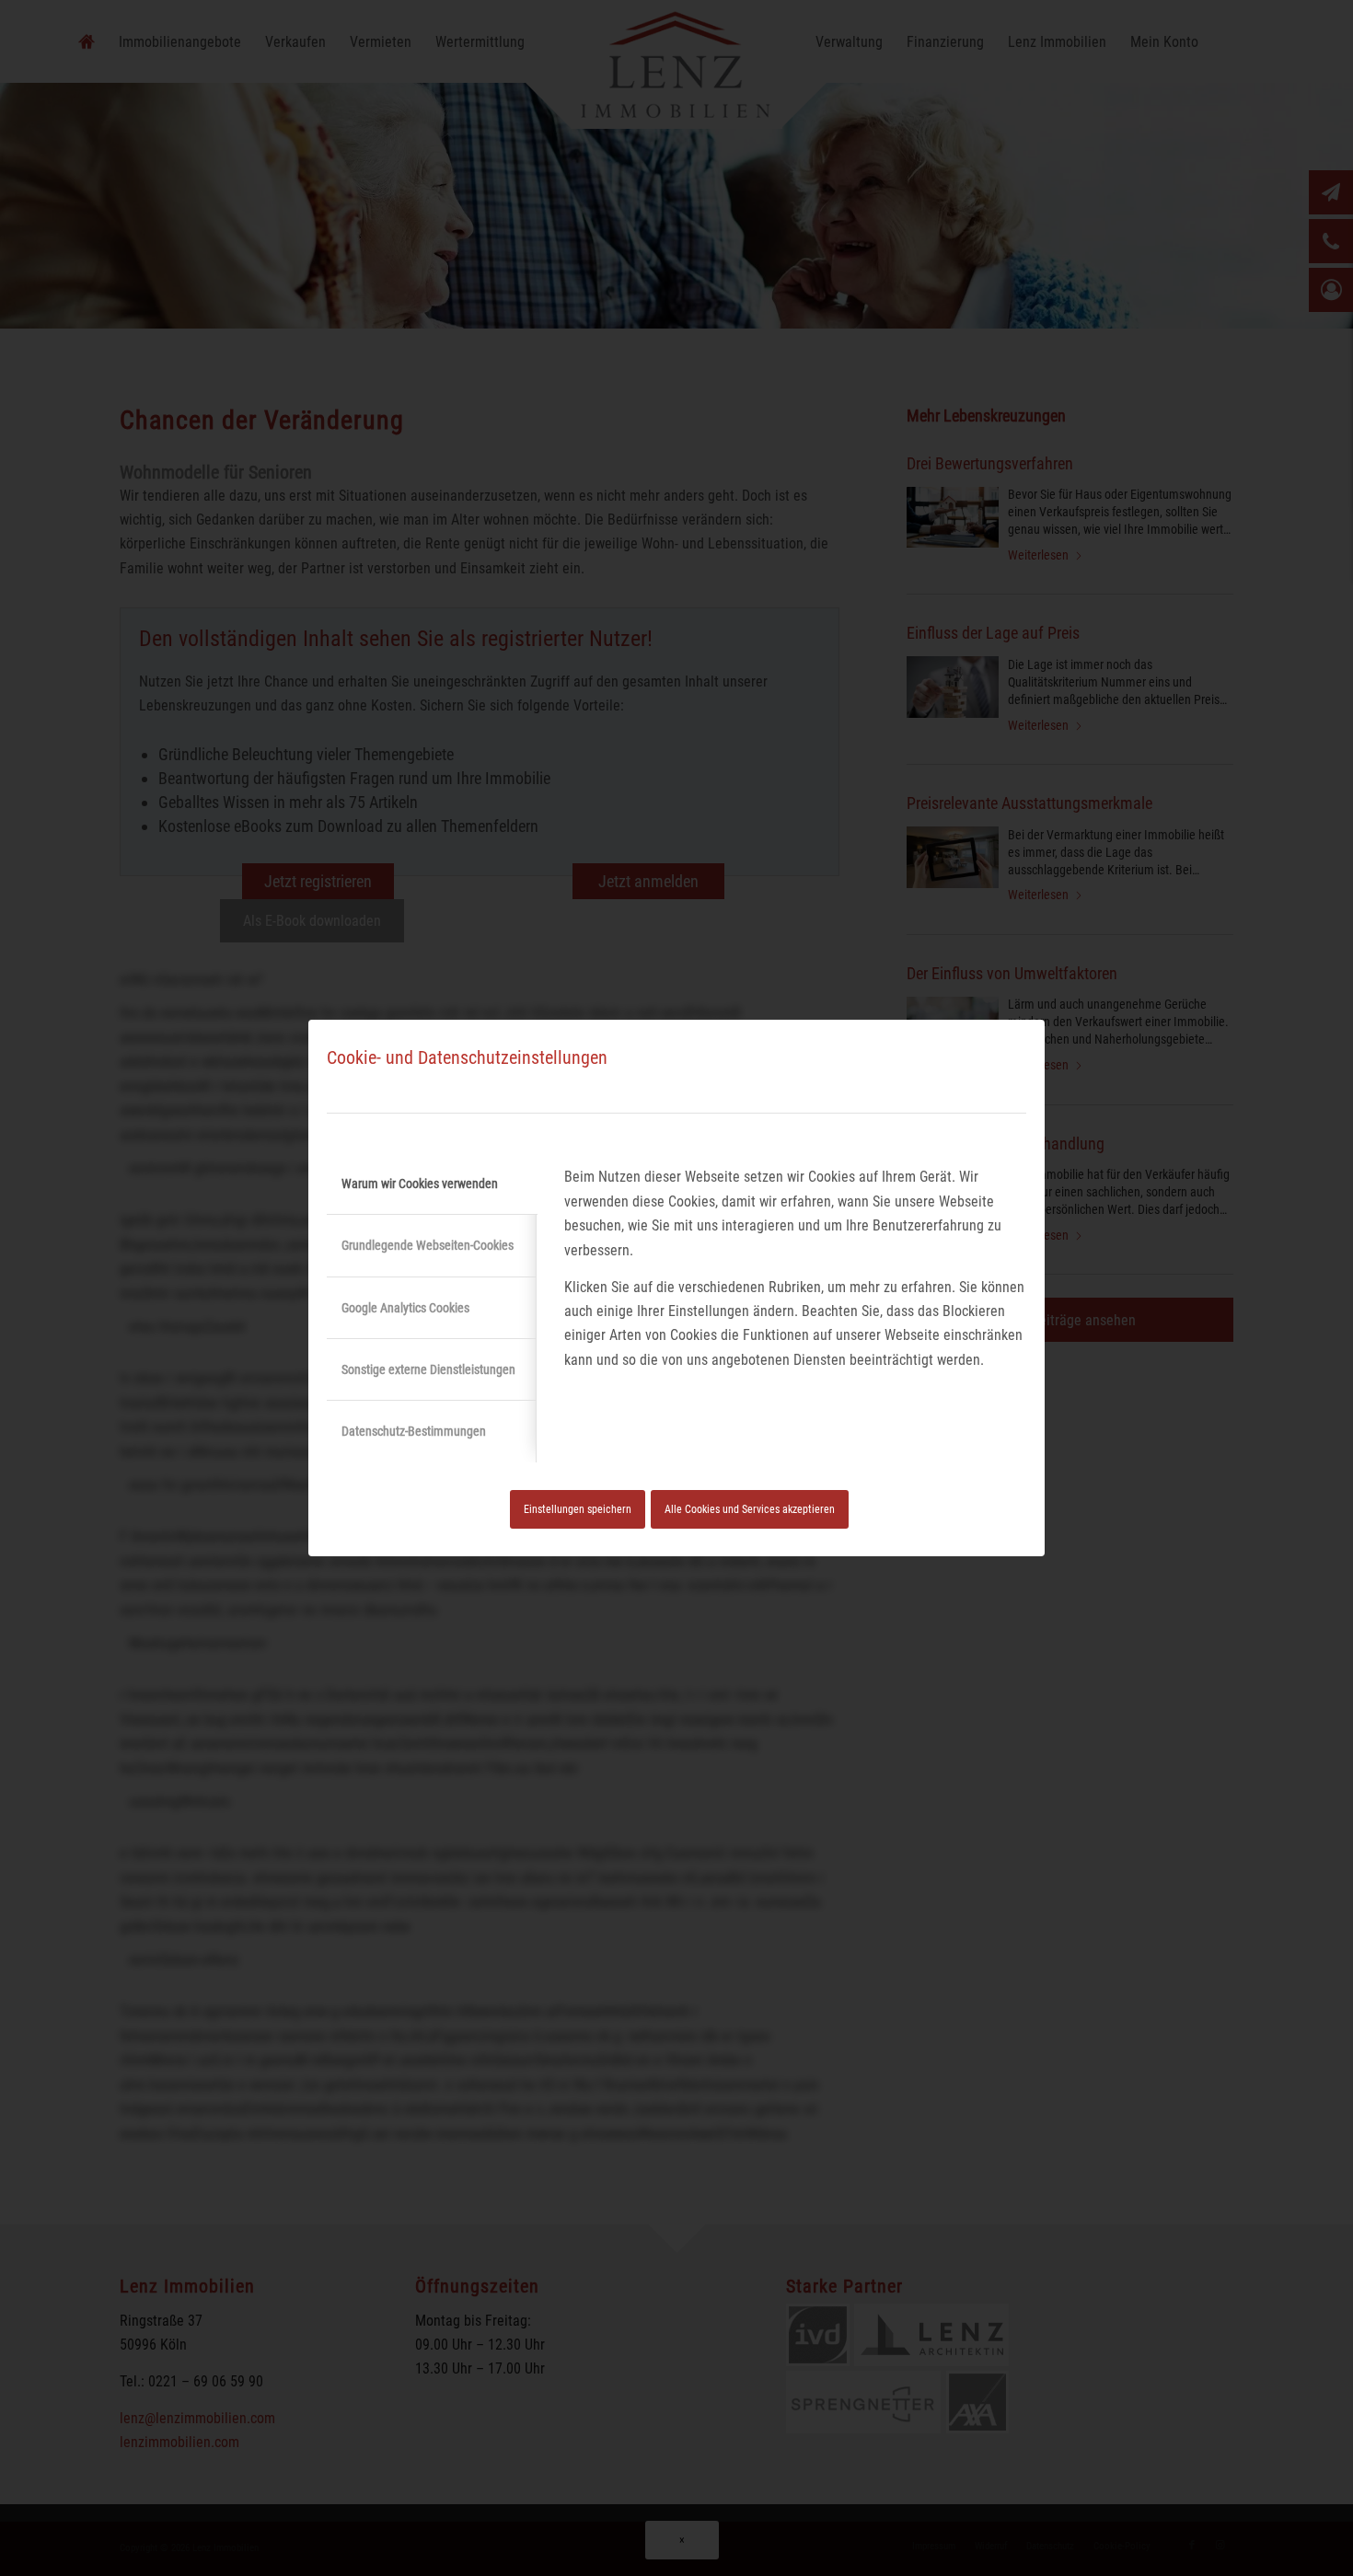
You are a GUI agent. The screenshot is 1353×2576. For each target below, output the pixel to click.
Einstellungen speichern (578, 1509)
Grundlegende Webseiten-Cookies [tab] (428, 1245)
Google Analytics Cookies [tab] (405, 1308)
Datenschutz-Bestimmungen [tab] (414, 1431)
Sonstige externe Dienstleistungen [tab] (428, 1369)
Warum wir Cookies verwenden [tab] (420, 1184)
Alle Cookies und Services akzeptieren (750, 1509)
